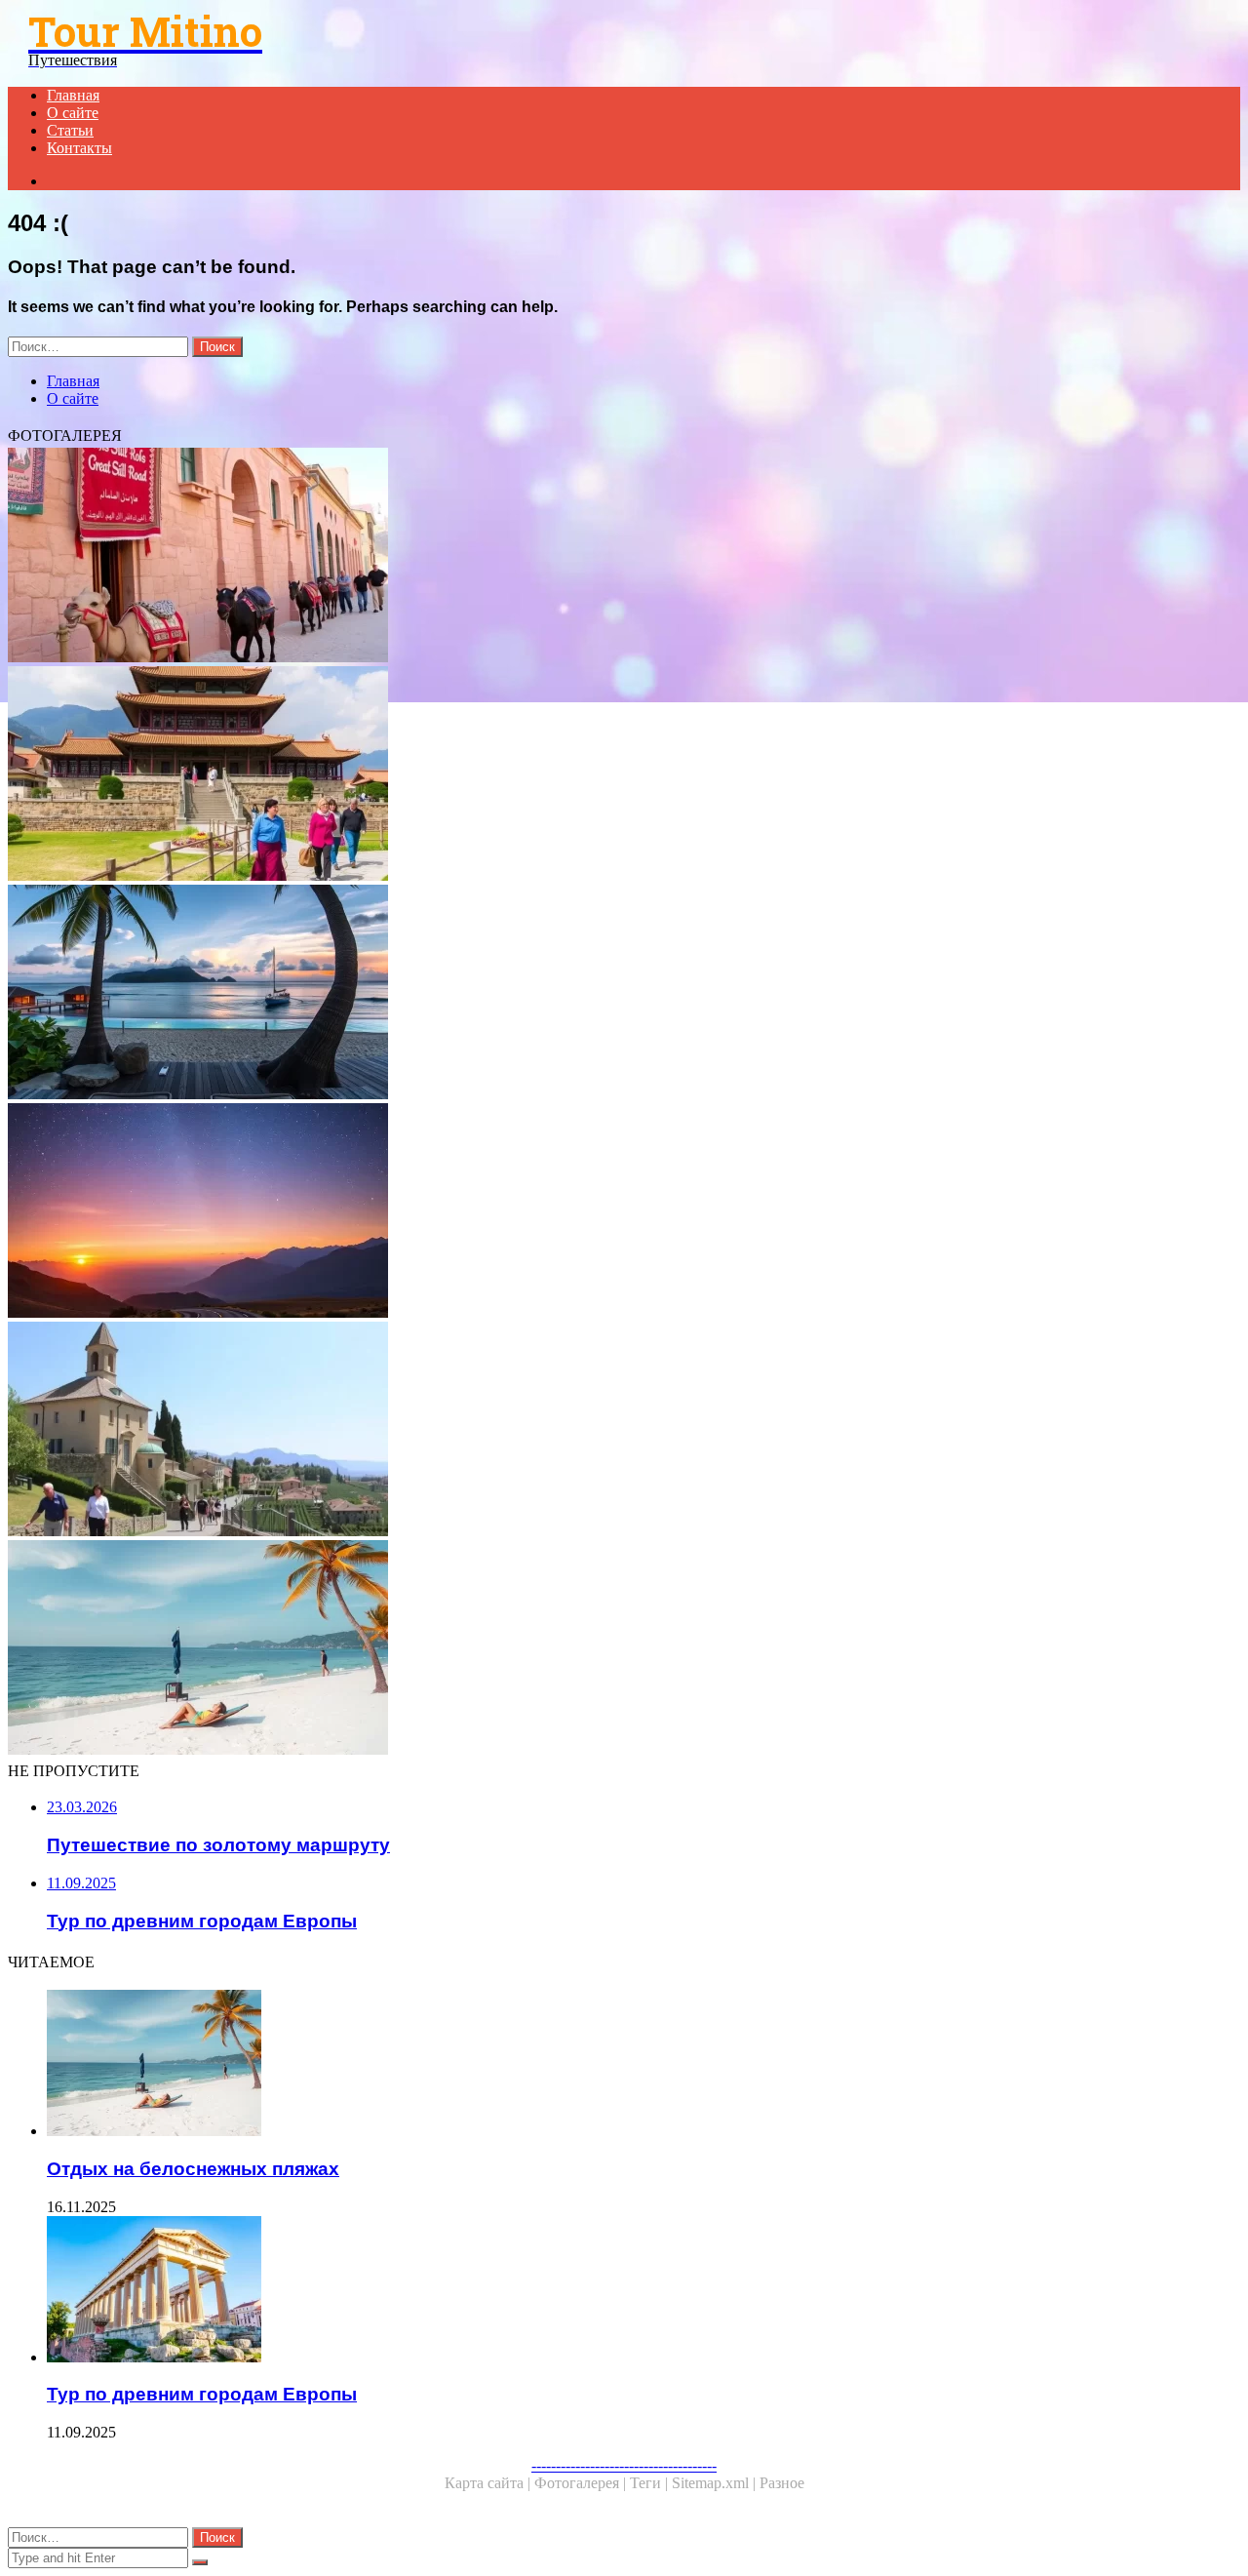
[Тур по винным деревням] (593, 1431)
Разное (782, 2483)
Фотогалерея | (582, 2483)
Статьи (70, 130)
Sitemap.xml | (716, 2483)
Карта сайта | (489, 2483)
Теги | (651, 2483)
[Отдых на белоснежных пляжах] (593, 1649)
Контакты (79, 148)
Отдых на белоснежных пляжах (193, 2169)
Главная (73, 95)
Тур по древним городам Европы (202, 2394)
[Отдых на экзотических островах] (593, 994)
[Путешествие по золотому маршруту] (593, 1212)
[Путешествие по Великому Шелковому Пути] (593, 557)
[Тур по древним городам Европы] (612, 2291)
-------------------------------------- (624, 2465)
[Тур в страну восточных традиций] (593, 775)
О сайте (73, 113)
